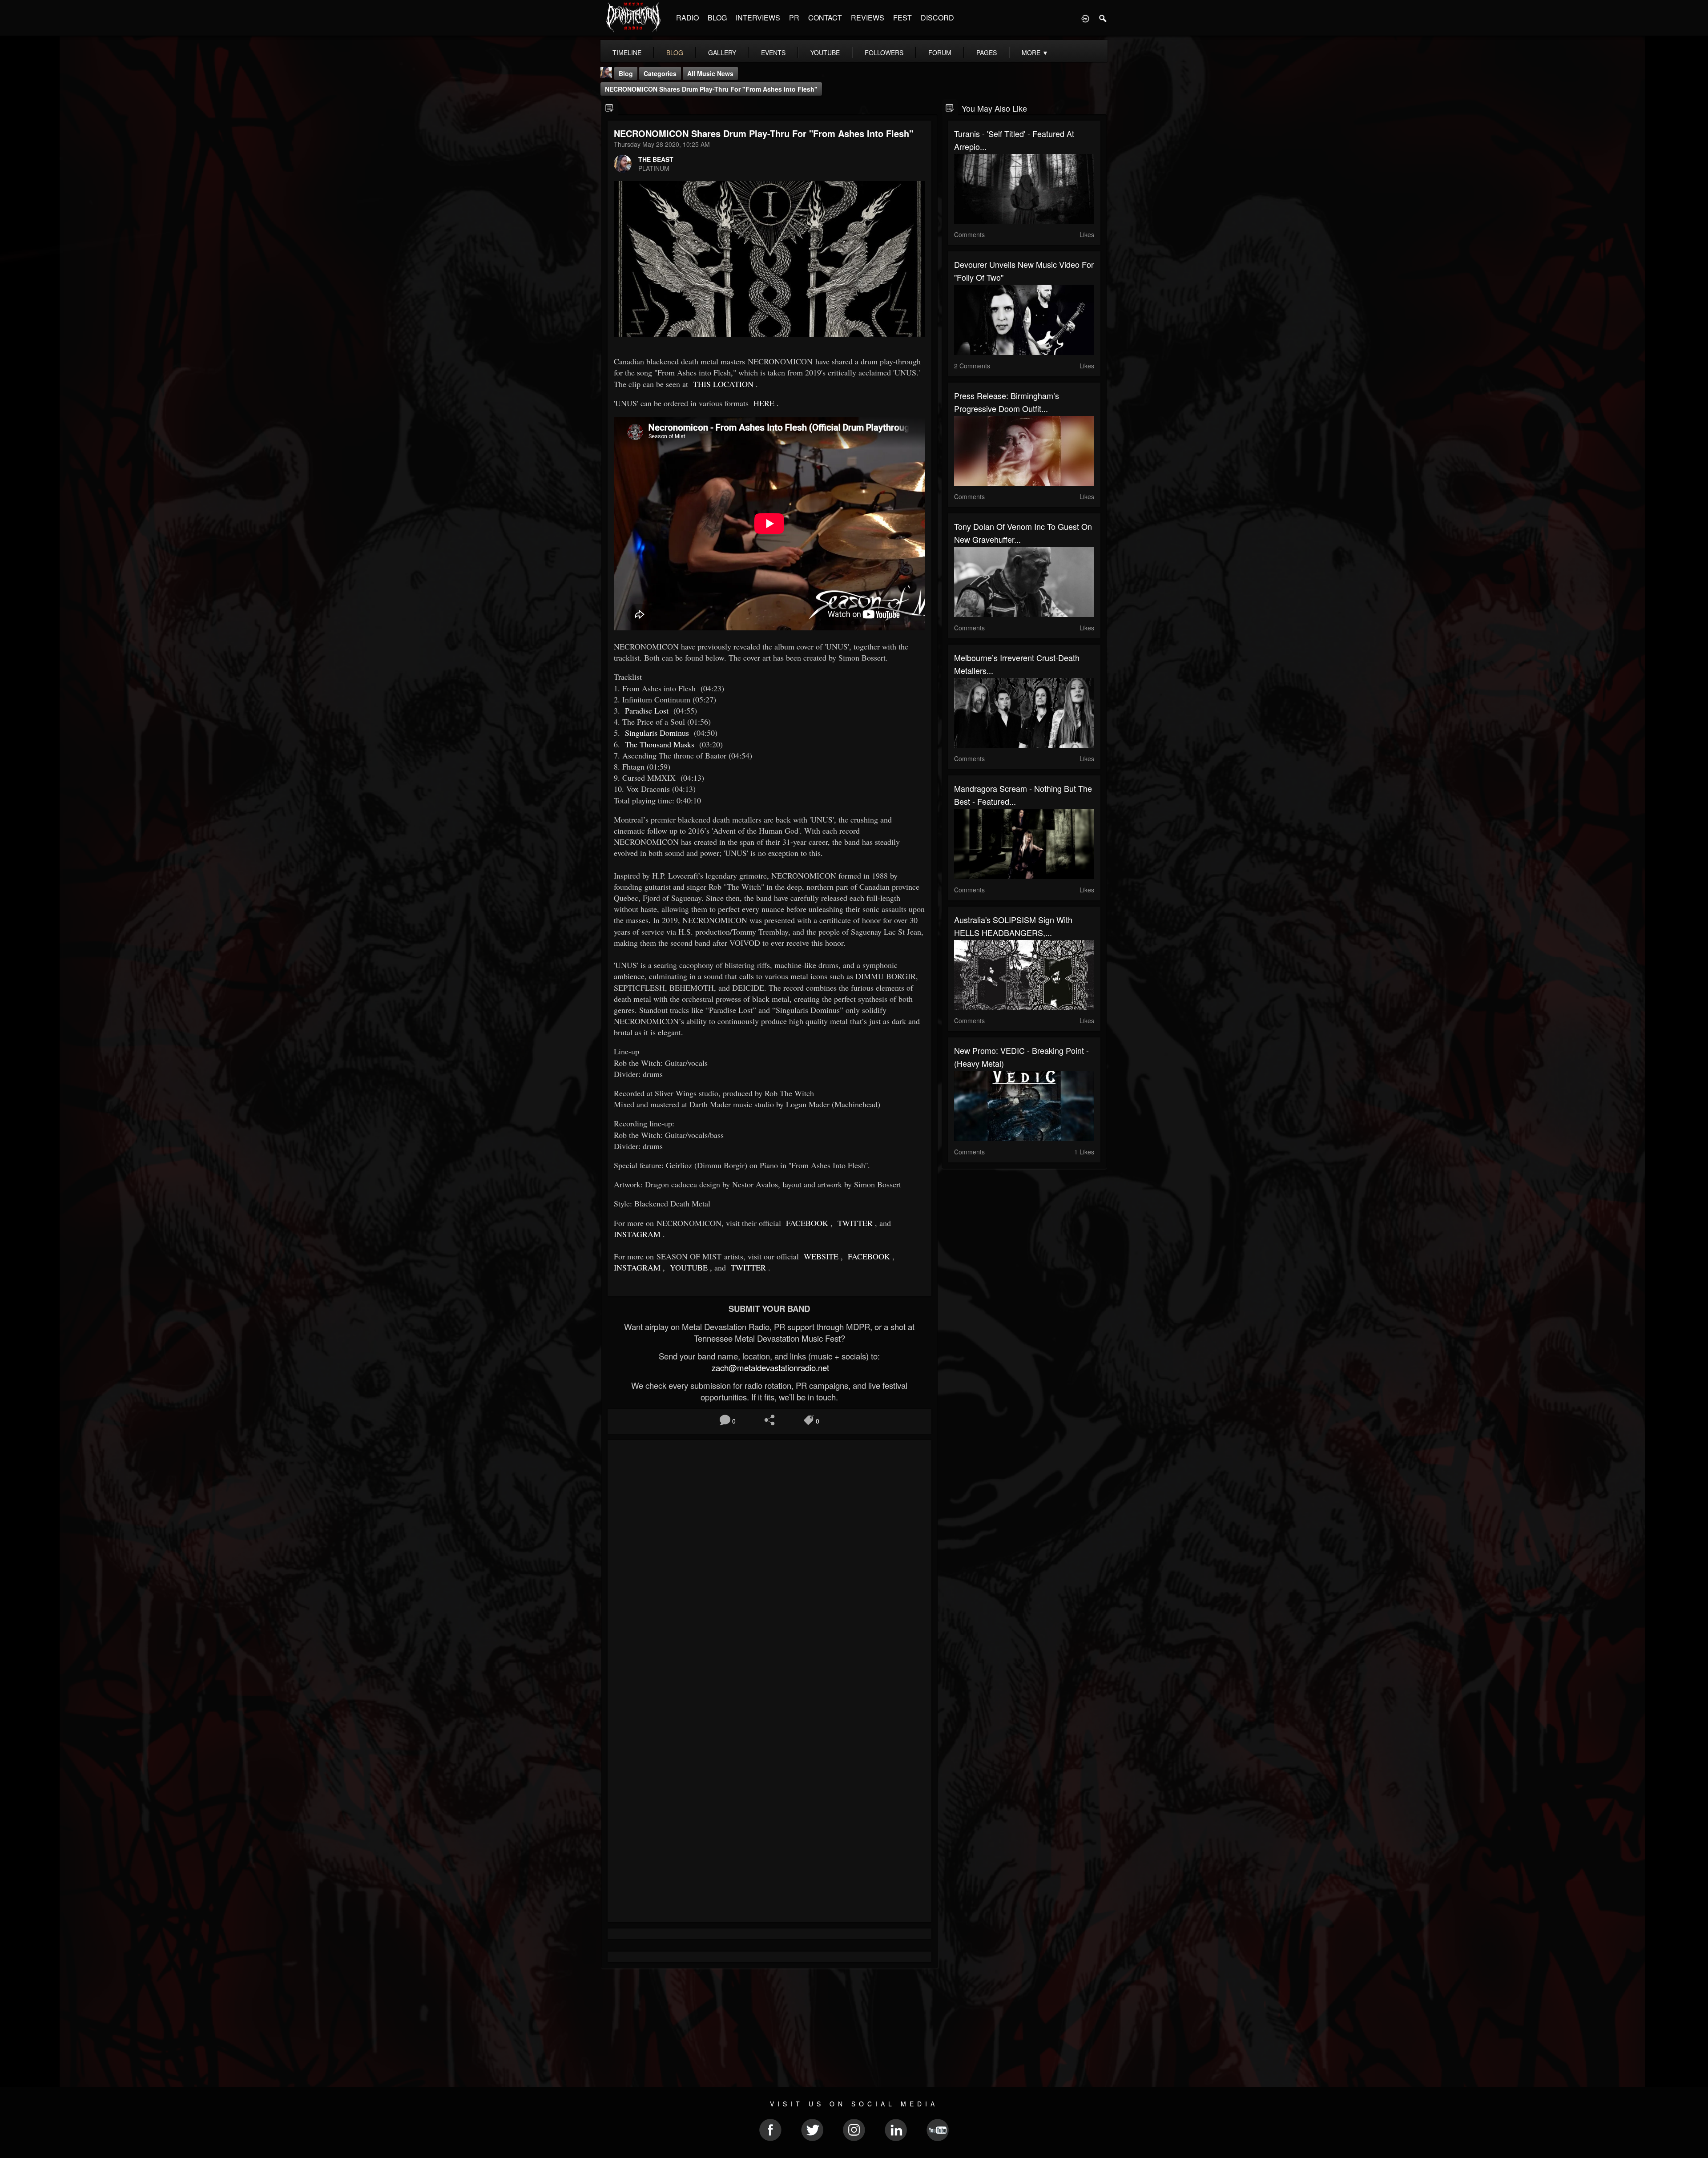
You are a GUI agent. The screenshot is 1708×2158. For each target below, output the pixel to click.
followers (884, 52)
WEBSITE (820, 1256)
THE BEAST (656, 159)
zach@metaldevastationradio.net (769, 1367)
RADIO (687, 18)
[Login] (1085, 18)
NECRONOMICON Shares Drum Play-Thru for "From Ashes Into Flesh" (711, 89)
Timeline (627, 52)
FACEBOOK (806, 1223)
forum (940, 52)
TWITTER (854, 1223)
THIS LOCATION (722, 384)
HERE (763, 403)
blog (675, 52)
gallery (722, 52)
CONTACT (825, 18)
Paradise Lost (647, 710)
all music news (710, 73)
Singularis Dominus (656, 733)
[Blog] (610, 107)
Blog (626, 73)
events (773, 52)
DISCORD (937, 18)
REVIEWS (868, 18)
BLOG (717, 18)
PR (794, 18)
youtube (825, 52)
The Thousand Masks (659, 744)
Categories (660, 73)
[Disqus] (769, 1565)
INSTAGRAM (637, 1234)
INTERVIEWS (758, 18)
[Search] (1103, 18)
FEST (902, 18)
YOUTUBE (688, 1267)
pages (987, 52)
